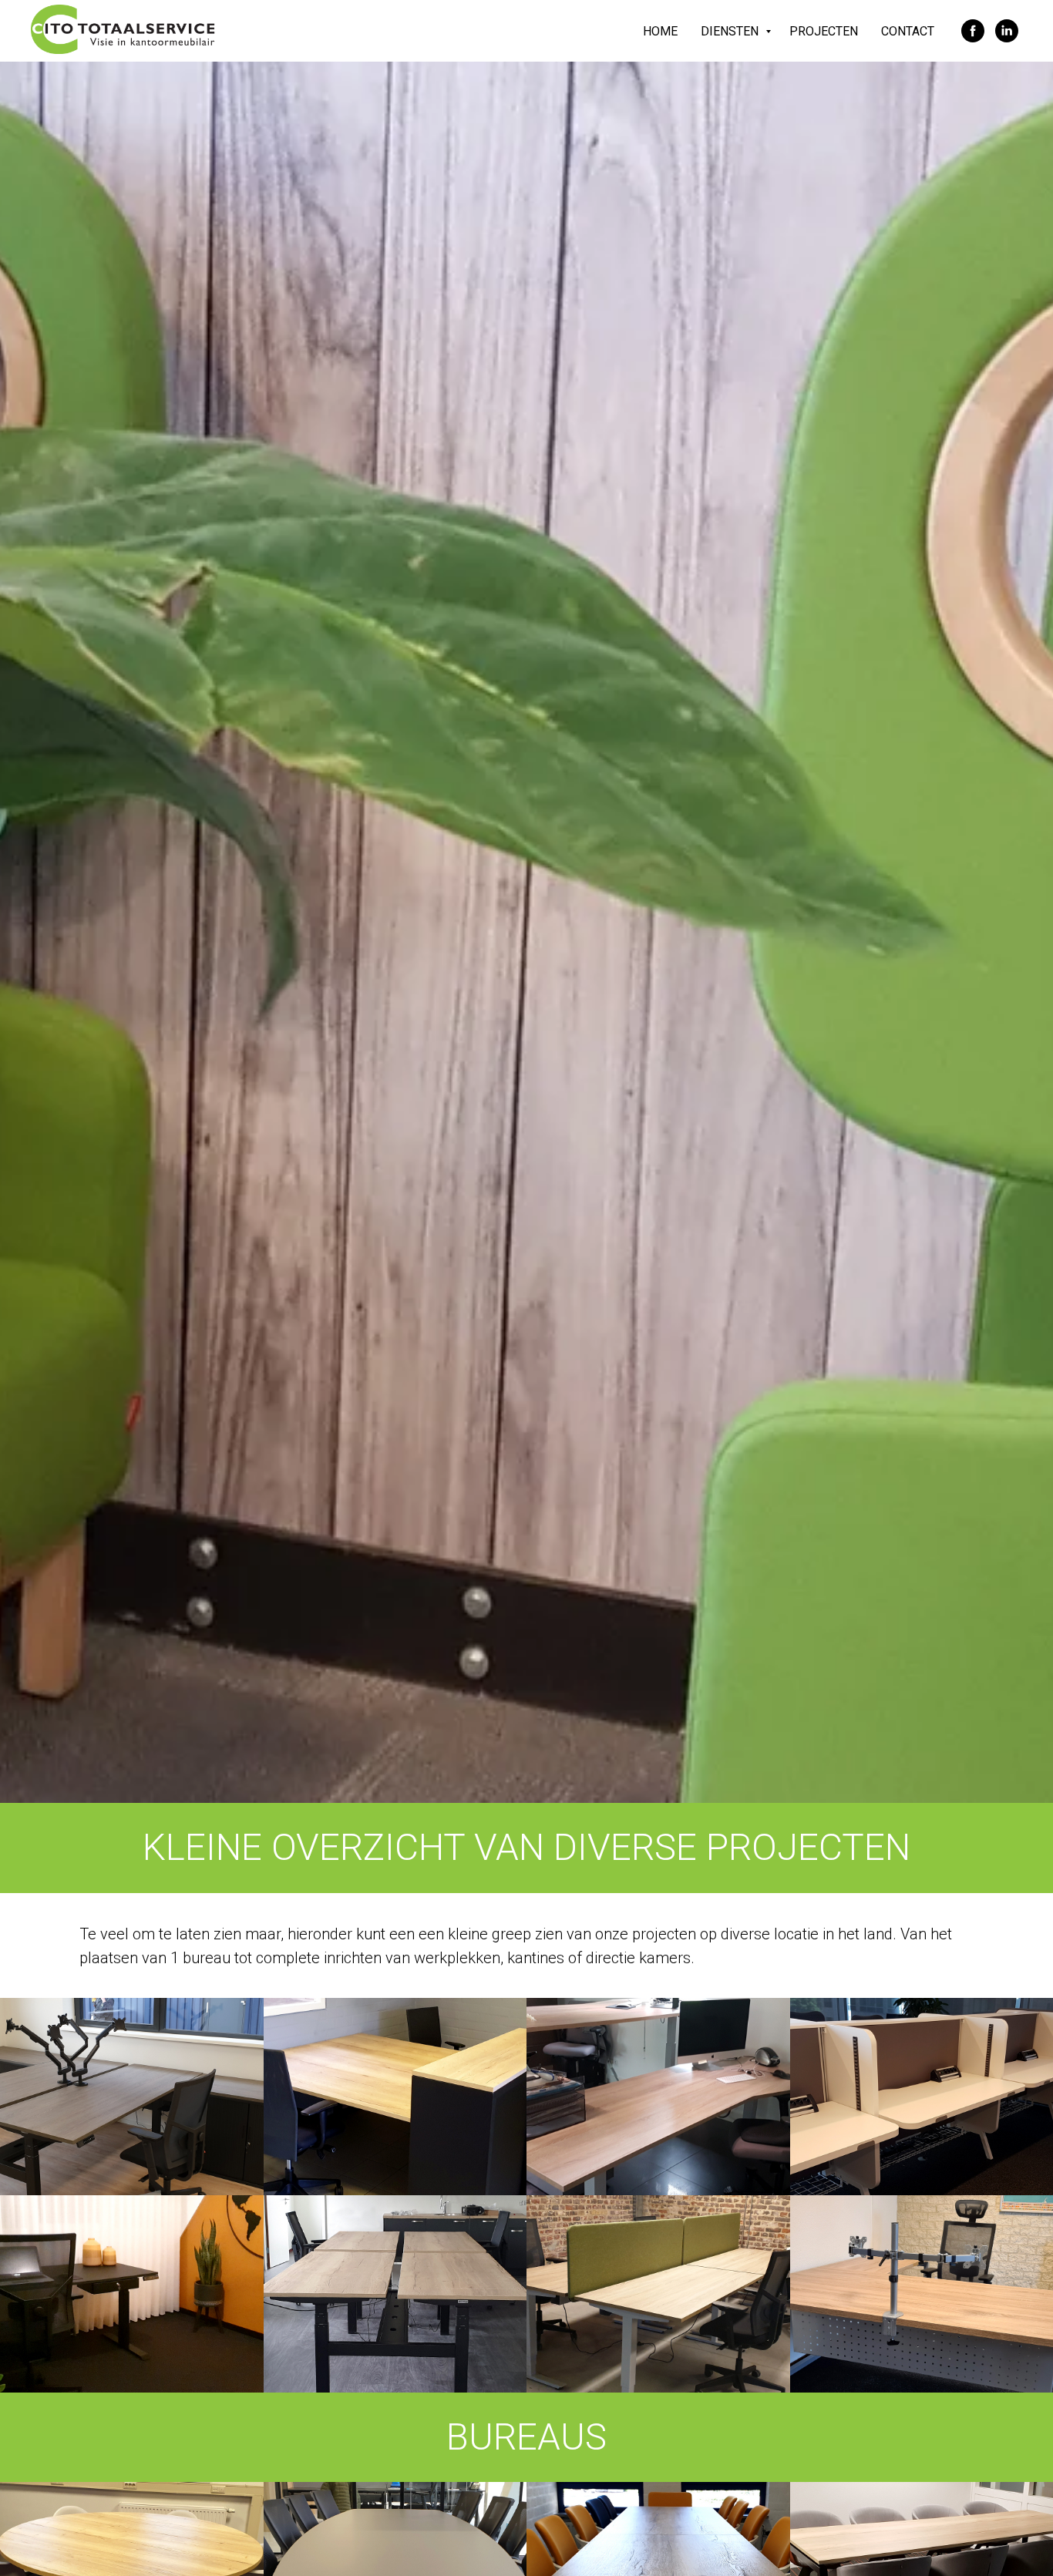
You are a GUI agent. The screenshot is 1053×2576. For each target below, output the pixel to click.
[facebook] (973, 31)
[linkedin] (1007, 31)
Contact (908, 31)
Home (660, 31)
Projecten (824, 31)
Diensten (731, 31)
